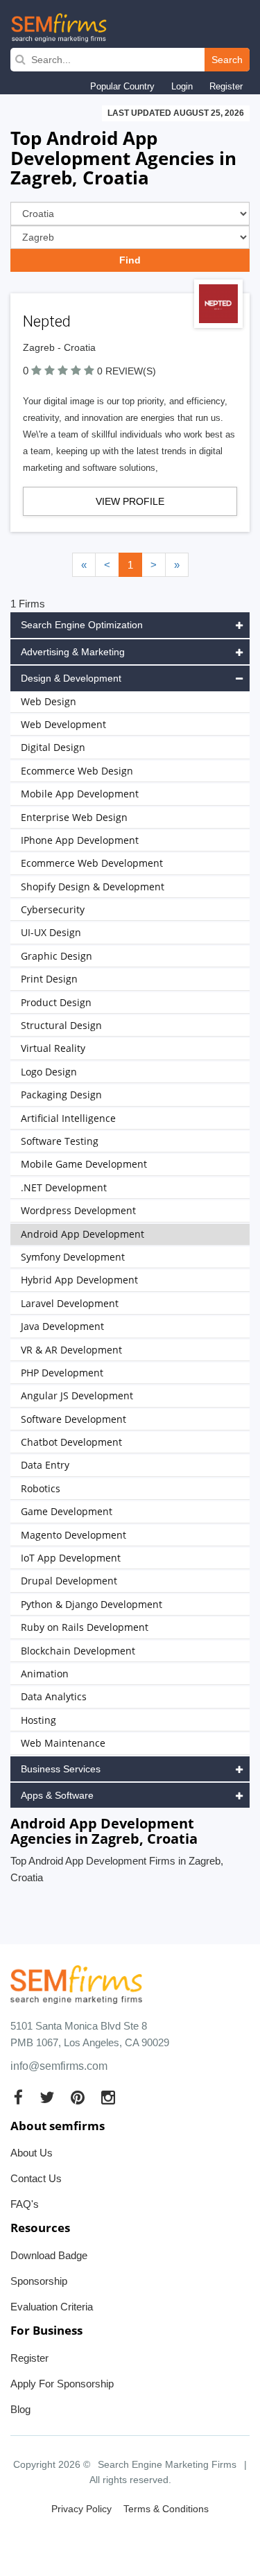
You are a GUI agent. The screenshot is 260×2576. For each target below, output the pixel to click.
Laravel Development (70, 1303)
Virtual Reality (53, 1048)
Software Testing (60, 1141)
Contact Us (36, 2178)
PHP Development (62, 1373)
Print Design (49, 979)
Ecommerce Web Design (77, 771)
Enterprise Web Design (74, 817)
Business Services (61, 1769)
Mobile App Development (80, 794)
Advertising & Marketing (73, 652)
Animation (45, 1674)
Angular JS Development (77, 1395)
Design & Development (71, 678)
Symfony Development (73, 1257)
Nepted (47, 321)
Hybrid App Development (79, 1280)
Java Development (62, 1326)
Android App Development (83, 1234)
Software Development (73, 1419)
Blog (20, 2409)
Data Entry (45, 1465)
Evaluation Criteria (52, 2307)
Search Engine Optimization (82, 625)
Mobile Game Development (84, 1164)
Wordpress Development (78, 1210)
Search (227, 60)
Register (226, 86)
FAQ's (25, 2204)
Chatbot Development (71, 1442)
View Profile (130, 501)
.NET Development (64, 1187)
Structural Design (61, 1025)
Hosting (38, 1720)
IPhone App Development (80, 840)
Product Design (56, 1002)
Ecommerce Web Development (92, 863)
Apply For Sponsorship (62, 2384)
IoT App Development (71, 1558)
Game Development (67, 1511)
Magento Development (73, 1535)
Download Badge (49, 2255)
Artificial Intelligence (68, 1118)
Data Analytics (54, 1696)
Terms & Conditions (166, 2509)
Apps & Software (57, 1795)
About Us (32, 2153)
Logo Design (49, 1072)
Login (182, 86)
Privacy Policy (81, 2509)
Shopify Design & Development (93, 887)
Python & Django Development (92, 1604)
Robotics (41, 1488)
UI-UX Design (51, 932)
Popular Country (122, 86)
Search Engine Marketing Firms (167, 2464)
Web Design (49, 701)
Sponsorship (39, 2281)
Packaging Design (61, 1095)
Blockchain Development (78, 1651)
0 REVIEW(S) (127, 371)
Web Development (63, 724)
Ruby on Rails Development (85, 1627)
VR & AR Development (71, 1350)
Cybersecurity (53, 909)
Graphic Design (57, 956)
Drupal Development (69, 1581)
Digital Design (53, 747)
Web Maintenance (63, 1743)
